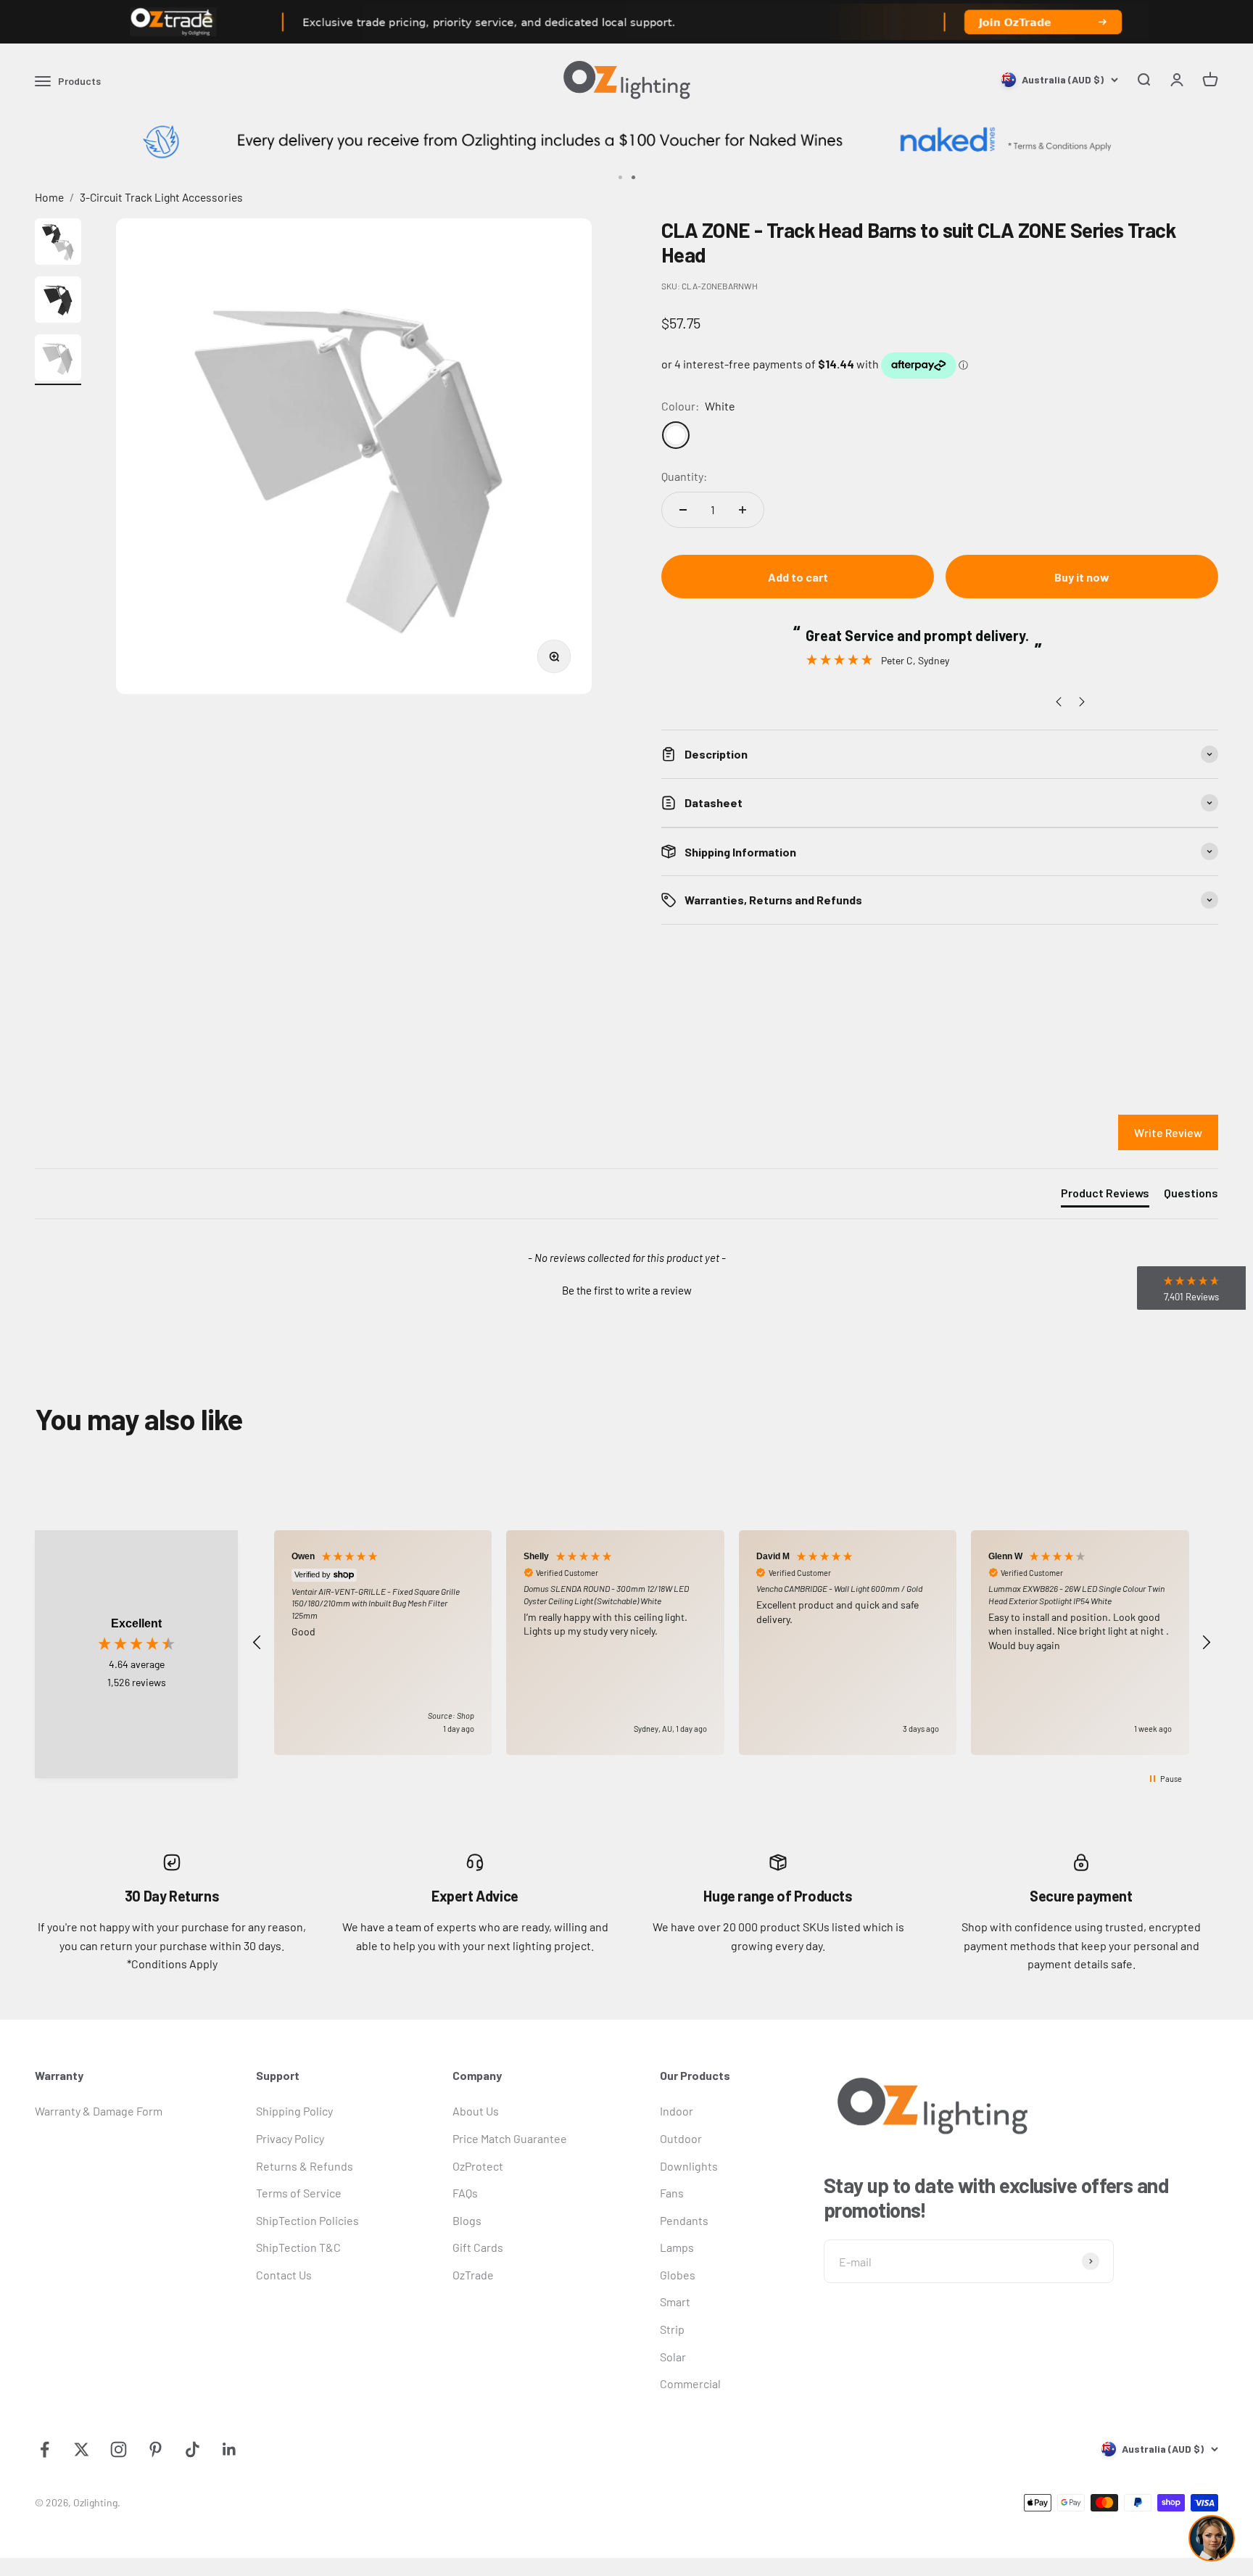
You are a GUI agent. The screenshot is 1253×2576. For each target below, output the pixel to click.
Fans (672, 2193)
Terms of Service (299, 2193)
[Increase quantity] (743, 510)
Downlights (689, 2166)
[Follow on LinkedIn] (229, 2449)
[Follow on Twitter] (82, 2449)
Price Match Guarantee (510, 2138)
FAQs (465, 2193)
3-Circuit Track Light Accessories (161, 197)
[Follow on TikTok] (193, 2449)
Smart (675, 2302)
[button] (626, 1289)
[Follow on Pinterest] (156, 2449)
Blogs (467, 2220)
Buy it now (1082, 577)
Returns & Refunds (305, 2166)
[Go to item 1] (58, 244)
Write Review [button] (1168, 1132)
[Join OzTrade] (626, 22)
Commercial (690, 2383)
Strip (672, 2329)
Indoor (677, 2111)
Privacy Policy (290, 2138)
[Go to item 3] (58, 360)
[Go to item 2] (58, 302)
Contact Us (284, 2275)
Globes (678, 2275)
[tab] (1105, 1196)
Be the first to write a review (627, 1290)
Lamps (677, 2247)
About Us (476, 2111)
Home (49, 197)
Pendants (684, 2220)
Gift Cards (478, 2247)
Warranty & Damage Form (99, 2111)
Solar (673, 2357)
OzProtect (478, 2166)
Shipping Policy (294, 2111)
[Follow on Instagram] (119, 2449)
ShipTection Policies (307, 2220)
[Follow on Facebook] (45, 2449)
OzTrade (473, 2275)
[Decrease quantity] (683, 510)
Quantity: (684, 476)
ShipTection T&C (298, 2247)
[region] (732, 1643)
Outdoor (681, 2138)
